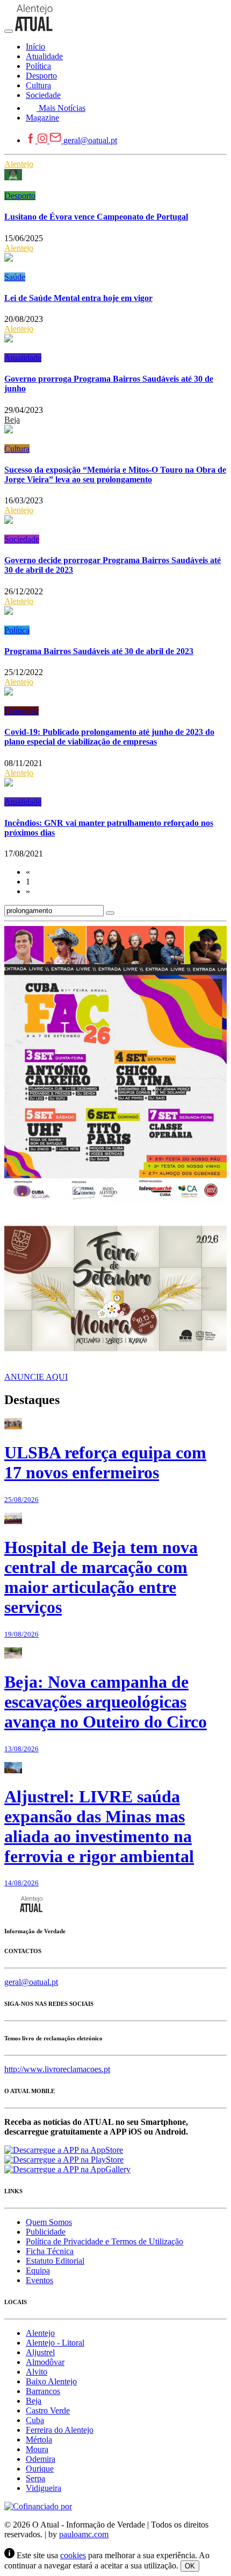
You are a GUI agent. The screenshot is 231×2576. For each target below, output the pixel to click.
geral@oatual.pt (90, 140)
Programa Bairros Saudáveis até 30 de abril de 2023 (99, 651)
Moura (37, 2449)
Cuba (35, 2420)
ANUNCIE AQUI (36, 1377)
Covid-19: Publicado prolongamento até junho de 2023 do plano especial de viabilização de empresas (109, 737)
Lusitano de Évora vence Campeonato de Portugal (96, 217)
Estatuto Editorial (55, 2261)
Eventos (39, 2280)
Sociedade (22, 539)
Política (17, 630)
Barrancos (43, 2391)
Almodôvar (45, 2362)
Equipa (38, 2270)
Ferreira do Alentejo (60, 2430)
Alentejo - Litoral (55, 2343)
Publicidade (46, 2232)
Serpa (35, 2478)
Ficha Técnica (50, 2251)
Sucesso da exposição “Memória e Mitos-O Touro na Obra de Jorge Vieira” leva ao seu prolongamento (115, 475)
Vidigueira (44, 2488)
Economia (21, 711)
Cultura (17, 449)
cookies (73, 2555)
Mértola (39, 2440)
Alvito (37, 2372)
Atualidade (23, 358)
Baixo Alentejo (51, 2381)
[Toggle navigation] (9, 31)
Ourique (40, 2469)
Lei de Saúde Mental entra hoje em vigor (78, 298)
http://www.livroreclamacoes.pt (57, 2069)
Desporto (20, 196)
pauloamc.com (84, 2534)
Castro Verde (48, 2410)
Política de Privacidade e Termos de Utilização (104, 2241)
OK (190, 2566)
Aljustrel (40, 2352)
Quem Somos (49, 2222)
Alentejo (19, 164)
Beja (12, 420)
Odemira (41, 2459)
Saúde (15, 277)
